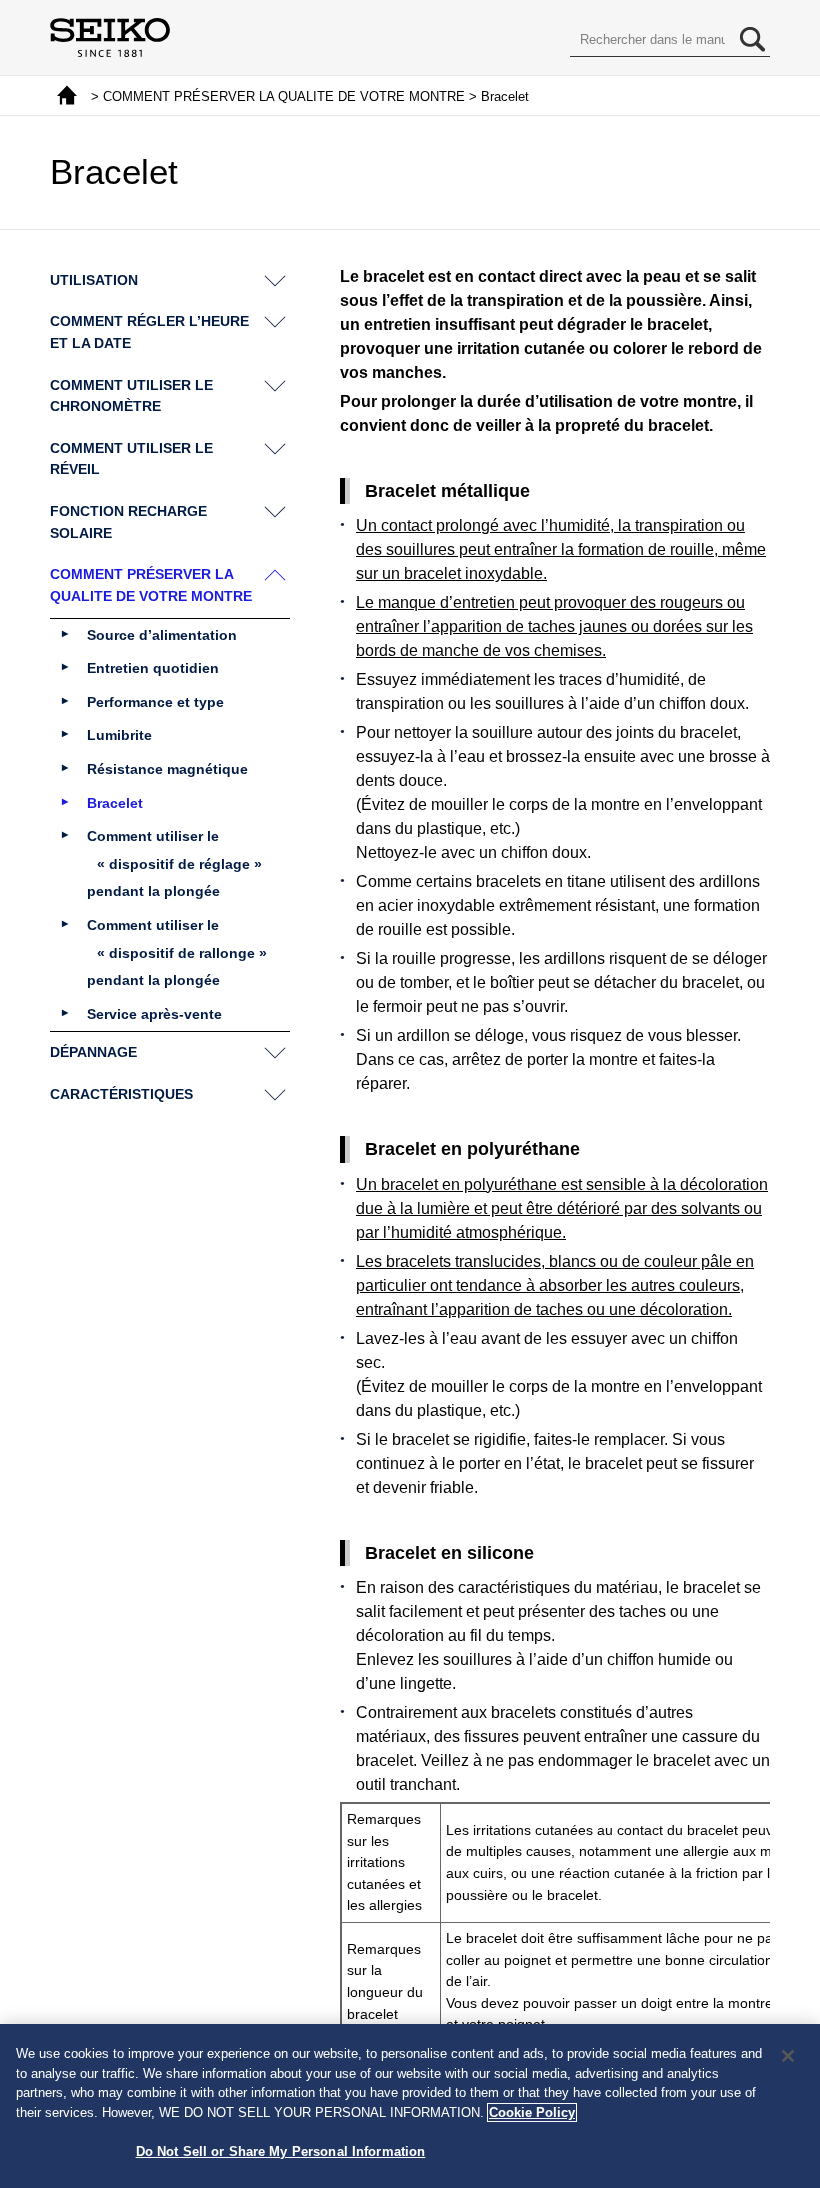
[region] (410, 2106)
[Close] (788, 2056)
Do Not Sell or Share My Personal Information (281, 2151)
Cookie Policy (532, 2112)
